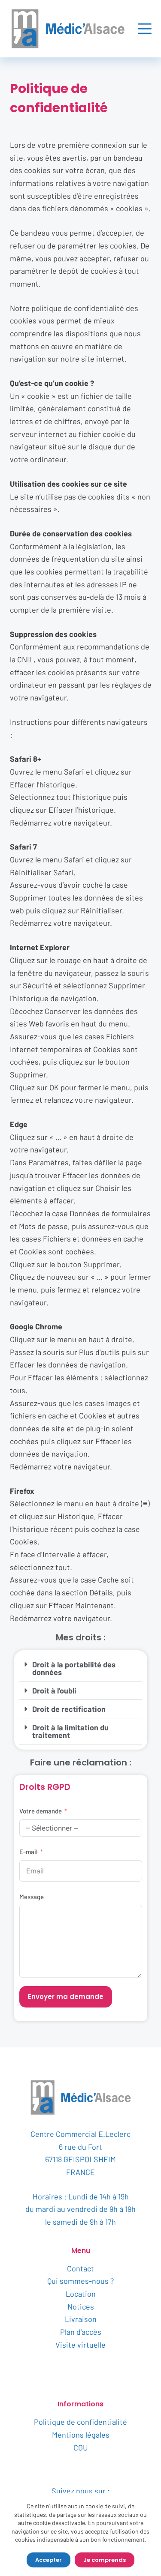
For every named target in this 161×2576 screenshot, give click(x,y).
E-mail (29, 1852)
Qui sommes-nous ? (80, 2281)
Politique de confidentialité (80, 2422)
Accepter (49, 2560)
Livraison (81, 2319)
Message (32, 1897)
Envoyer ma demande (66, 1997)
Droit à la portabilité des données (74, 1668)
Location (81, 2294)
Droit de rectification (69, 1709)
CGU (81, 2447)
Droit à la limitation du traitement (70, 1731)
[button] (81, 1668)
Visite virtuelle (80, 2345)
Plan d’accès (81, 2332)
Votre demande (41, 1811)
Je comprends (105, 2560)
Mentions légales (81, 2435)
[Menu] (145, 29)
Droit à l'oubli (54, 1690)
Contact (80, 2268)
